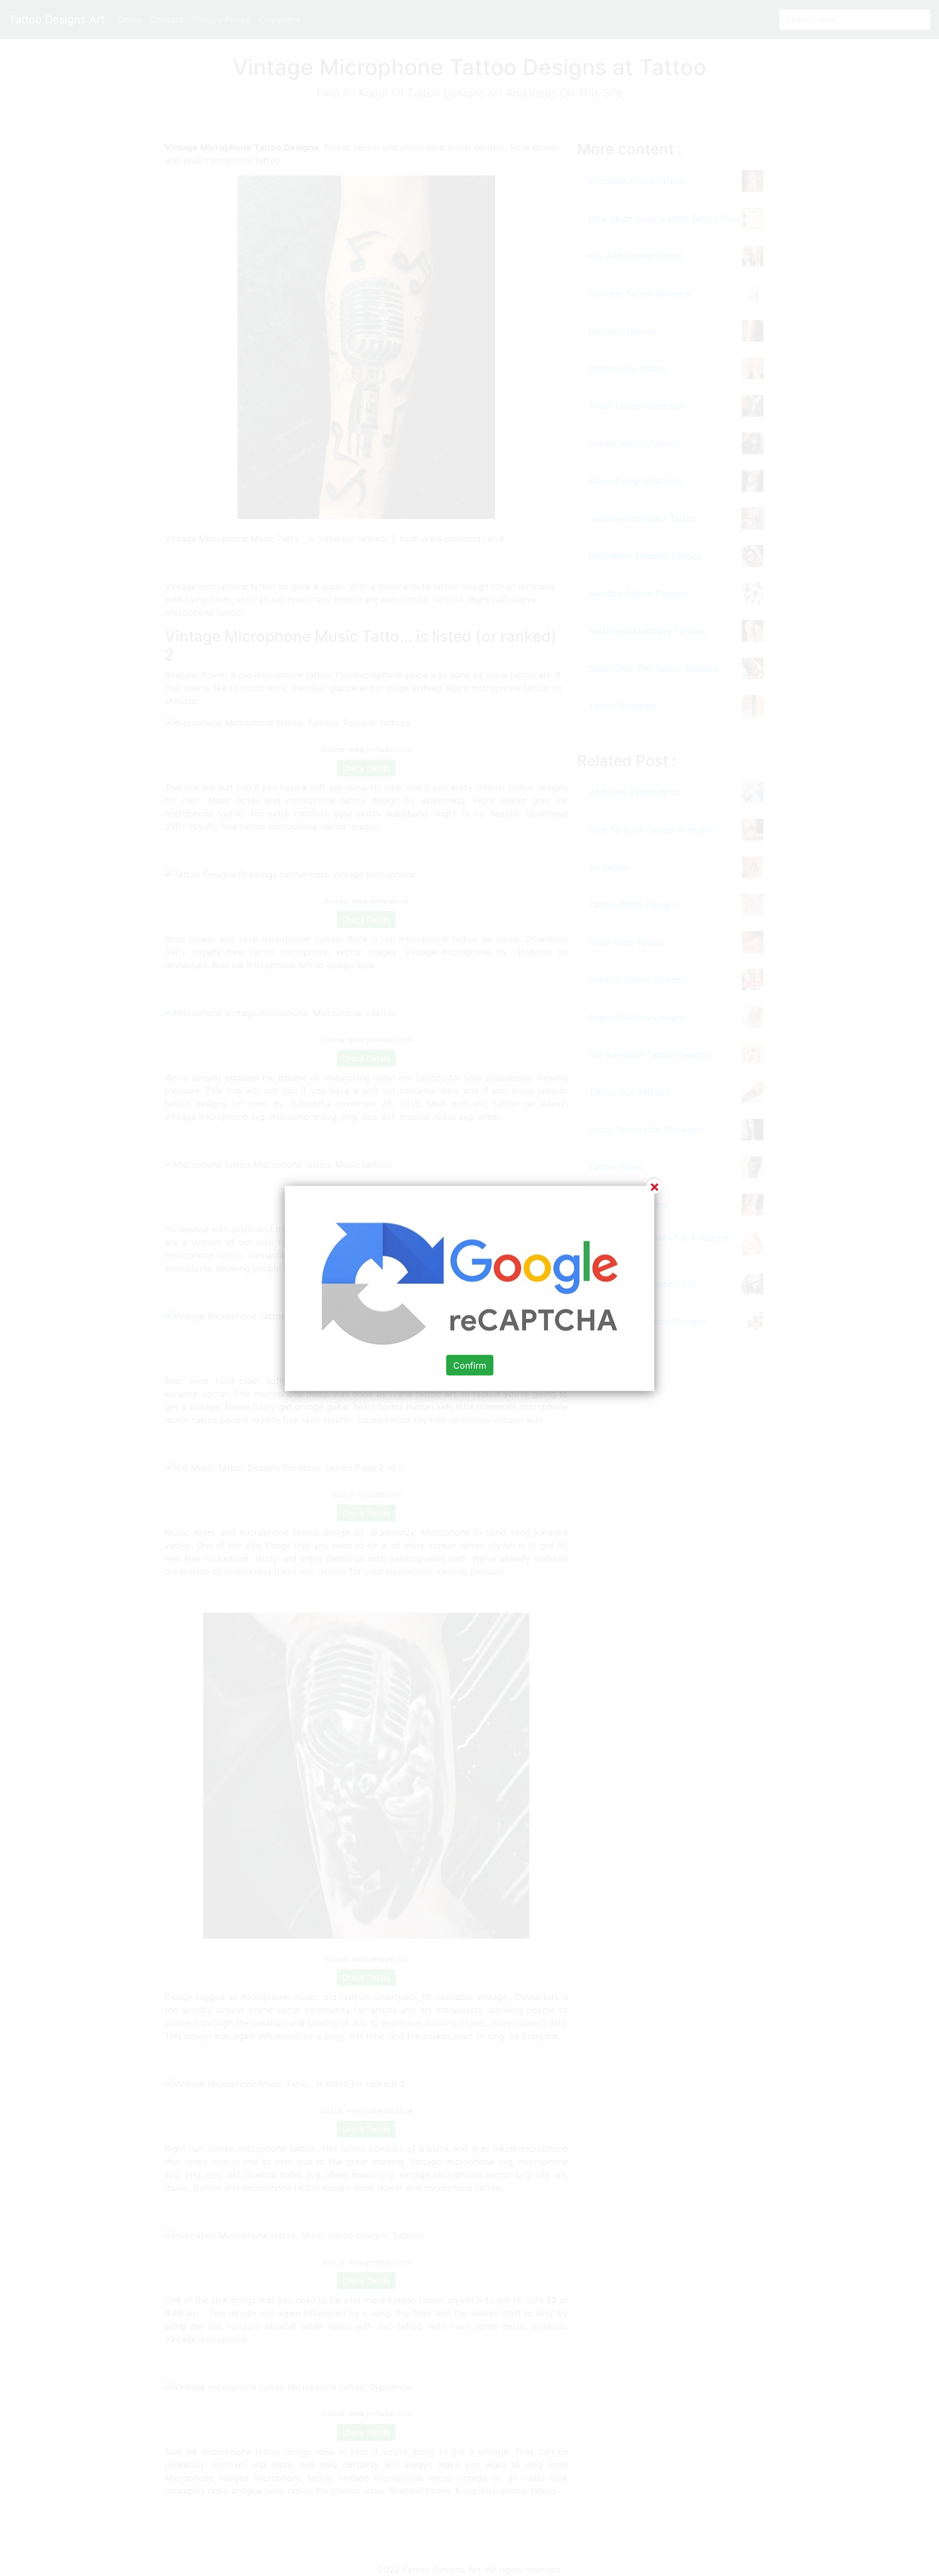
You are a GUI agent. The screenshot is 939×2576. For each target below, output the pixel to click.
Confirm (470, 1365)
